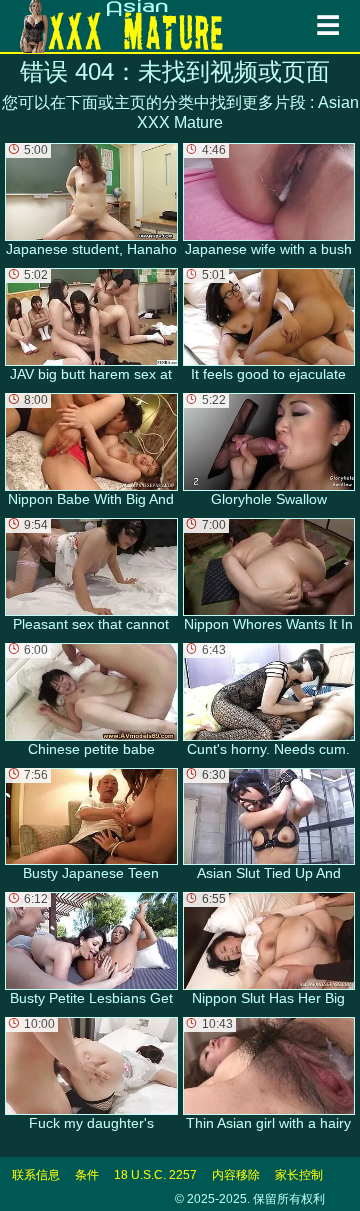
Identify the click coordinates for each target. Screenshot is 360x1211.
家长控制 (299, 1175)
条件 (87, 1175)
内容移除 (236, 1175)
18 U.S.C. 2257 (155, 1175)
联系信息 (36, 1175)
